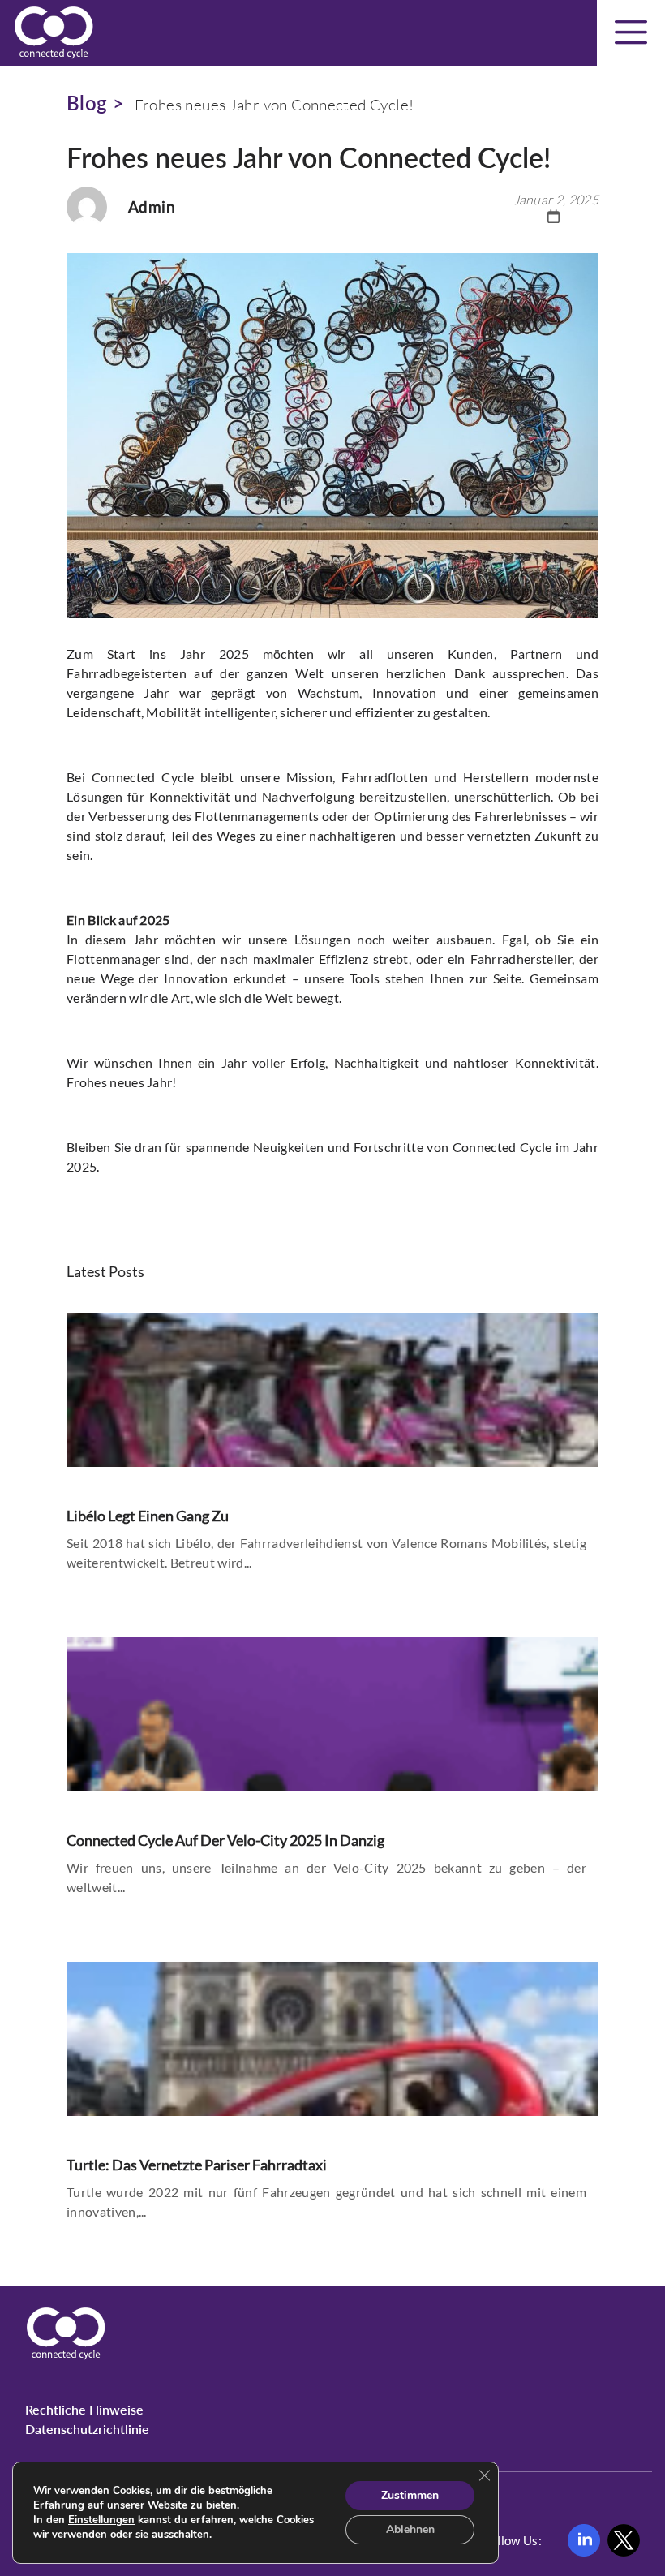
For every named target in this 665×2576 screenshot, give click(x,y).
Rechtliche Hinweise (84, 2409)
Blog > (95, 103)
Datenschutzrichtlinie (87, 2429)
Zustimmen (410, 2495)
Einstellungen (101, 2520)
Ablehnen (410, 2529)
